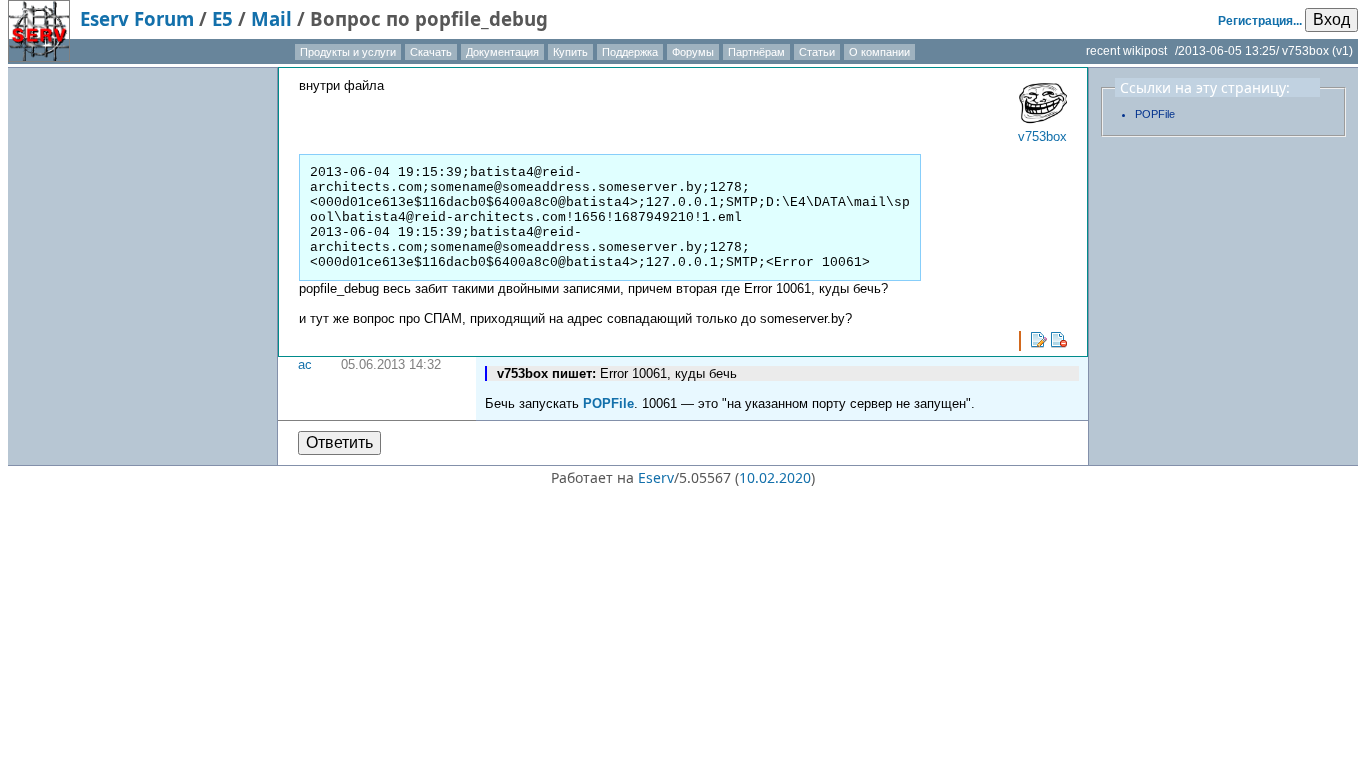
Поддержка (630, 52)
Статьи (817, 52)
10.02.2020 (775, 477)
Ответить (339, 442)
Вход (1331, 19)
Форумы (693, 52)
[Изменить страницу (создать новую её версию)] (1039, 340)
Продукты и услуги (348, 52)
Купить (570, 52)
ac (305, 364)
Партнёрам (756, 52)
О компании (879, 52)
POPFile (608, 403)
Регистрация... (1260, 21)
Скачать (431, 52)
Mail (271, 18)
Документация (502, 52)
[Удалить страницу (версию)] (1059, 340)
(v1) (1342, 51)
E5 (222, 18)
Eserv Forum (137, 18)
